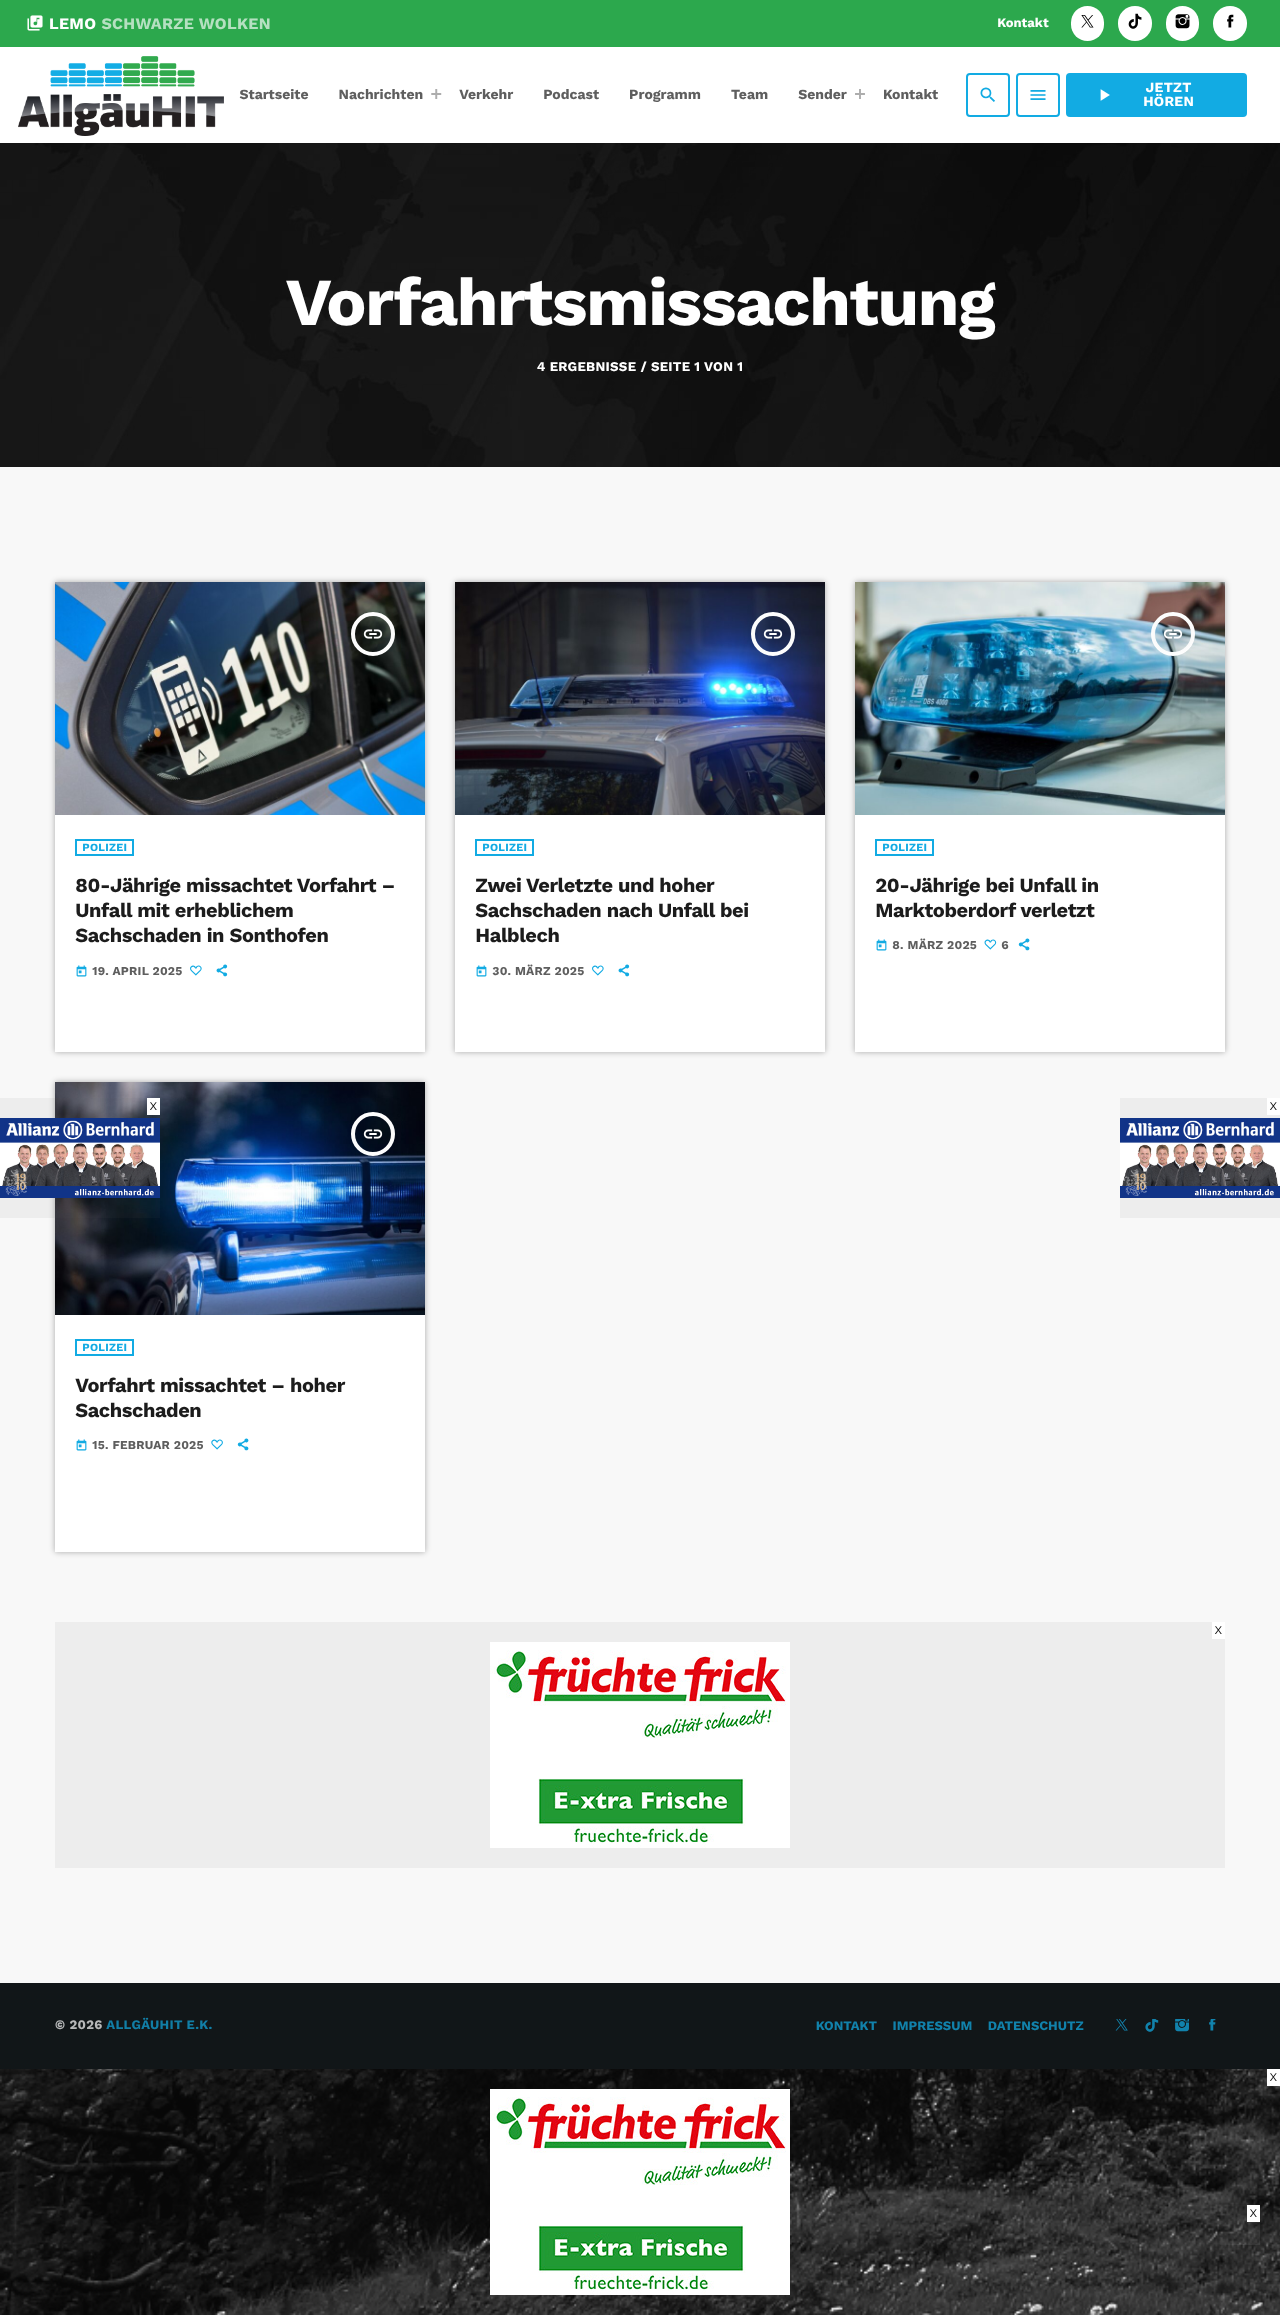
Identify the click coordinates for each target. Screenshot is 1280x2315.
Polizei (104, 847)
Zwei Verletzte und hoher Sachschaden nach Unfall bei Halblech (611, 910)
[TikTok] (1135, 23)
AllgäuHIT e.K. (159, 2025)
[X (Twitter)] (1088, 23)
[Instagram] (1183, 23)
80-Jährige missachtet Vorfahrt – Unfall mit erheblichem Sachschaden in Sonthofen (235, 910)
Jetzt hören (1144, 95)
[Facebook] (1230, 23)
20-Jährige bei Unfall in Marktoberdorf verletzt (986, 897)
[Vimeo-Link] (121, 95)
